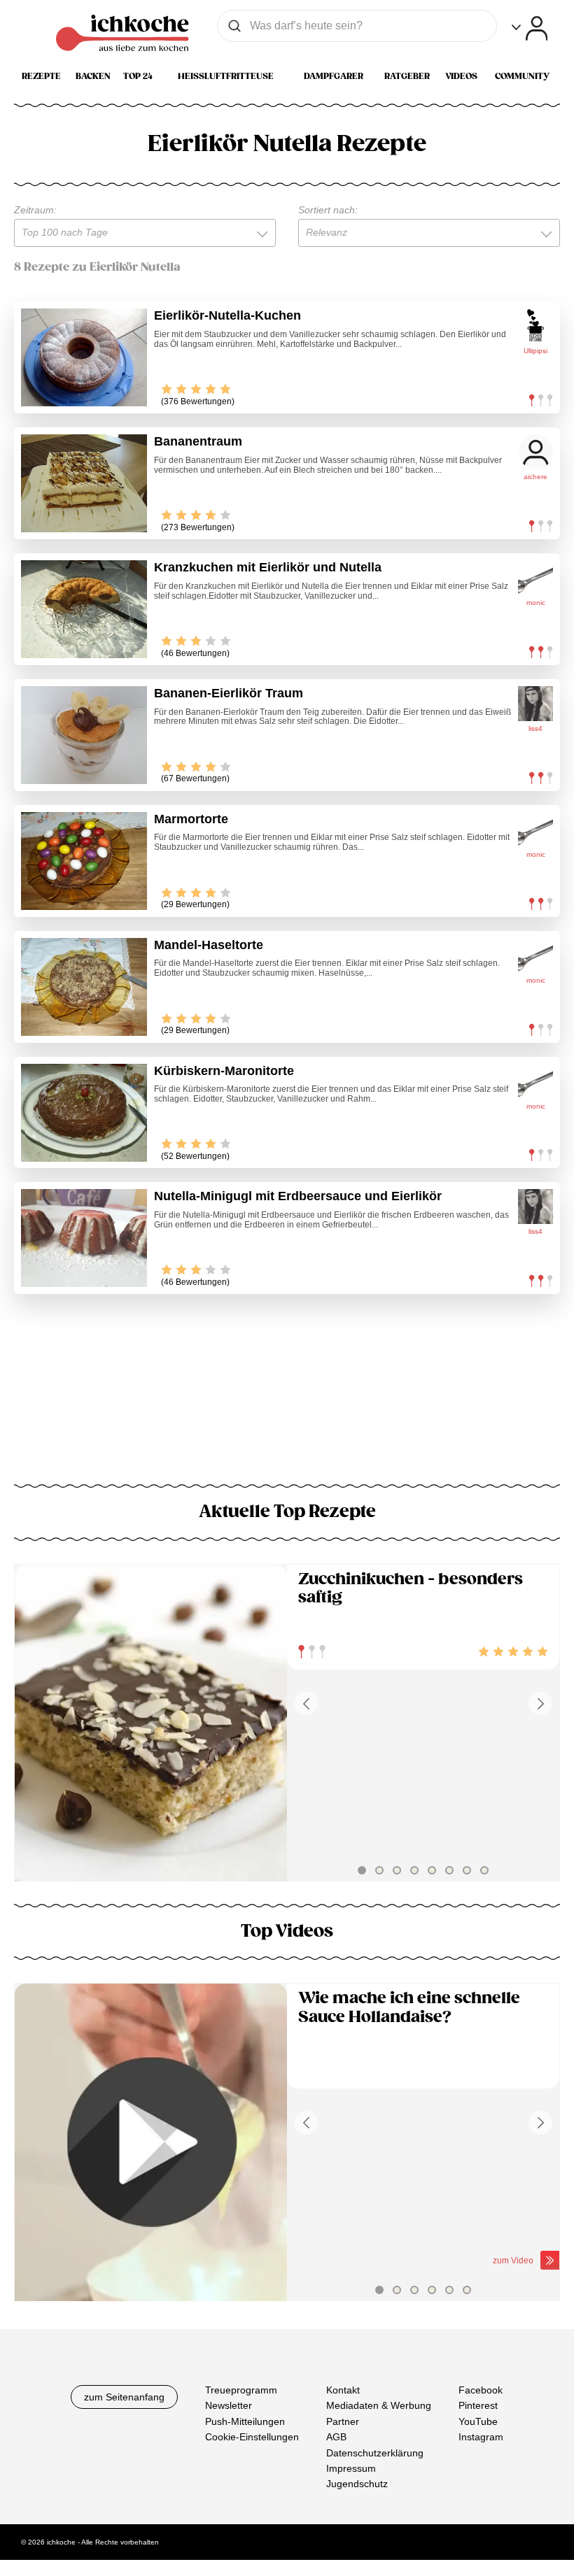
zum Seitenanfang (124, 2397)
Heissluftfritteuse (226, 76)
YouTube (478, 2421)
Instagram (481, 2437)
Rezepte (41, 76)
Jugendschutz (357, 2484)
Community (522, 76)
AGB (336, 2437)
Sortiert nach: (328, 210)
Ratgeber (407, 76)
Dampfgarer (334, 76)
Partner (343, 2421)
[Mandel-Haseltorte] (84, 987)
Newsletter (229, 2405)
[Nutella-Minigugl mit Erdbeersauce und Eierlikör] (84, 1238)
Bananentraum (198, 441)
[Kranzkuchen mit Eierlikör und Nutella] (84, 609)
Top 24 (138, 76)
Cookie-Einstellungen (252, 2437)
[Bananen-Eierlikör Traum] (84, 735)
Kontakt (343, 2390)
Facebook (481, 2390)
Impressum (351, 2468)
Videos (461, 76)
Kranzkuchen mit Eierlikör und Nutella (268, 567)
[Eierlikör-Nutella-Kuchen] (84, 357)
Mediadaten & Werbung (379, 2405)
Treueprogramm (241, 2390)
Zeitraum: (35, 210)
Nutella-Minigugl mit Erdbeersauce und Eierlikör (298, 1196)
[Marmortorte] (84, 861)
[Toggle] (530, 28)
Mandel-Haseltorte (209, 945)
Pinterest (478, 2405)
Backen (93, 76)
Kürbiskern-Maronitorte (224, 1071)
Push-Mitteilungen (245, 2421)
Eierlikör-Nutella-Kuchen (227, 315)
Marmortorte (191, 819)
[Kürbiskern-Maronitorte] (84, 1113)
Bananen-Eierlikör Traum (229, 693)
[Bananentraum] (84, 483)
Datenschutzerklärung (375, 2452)
